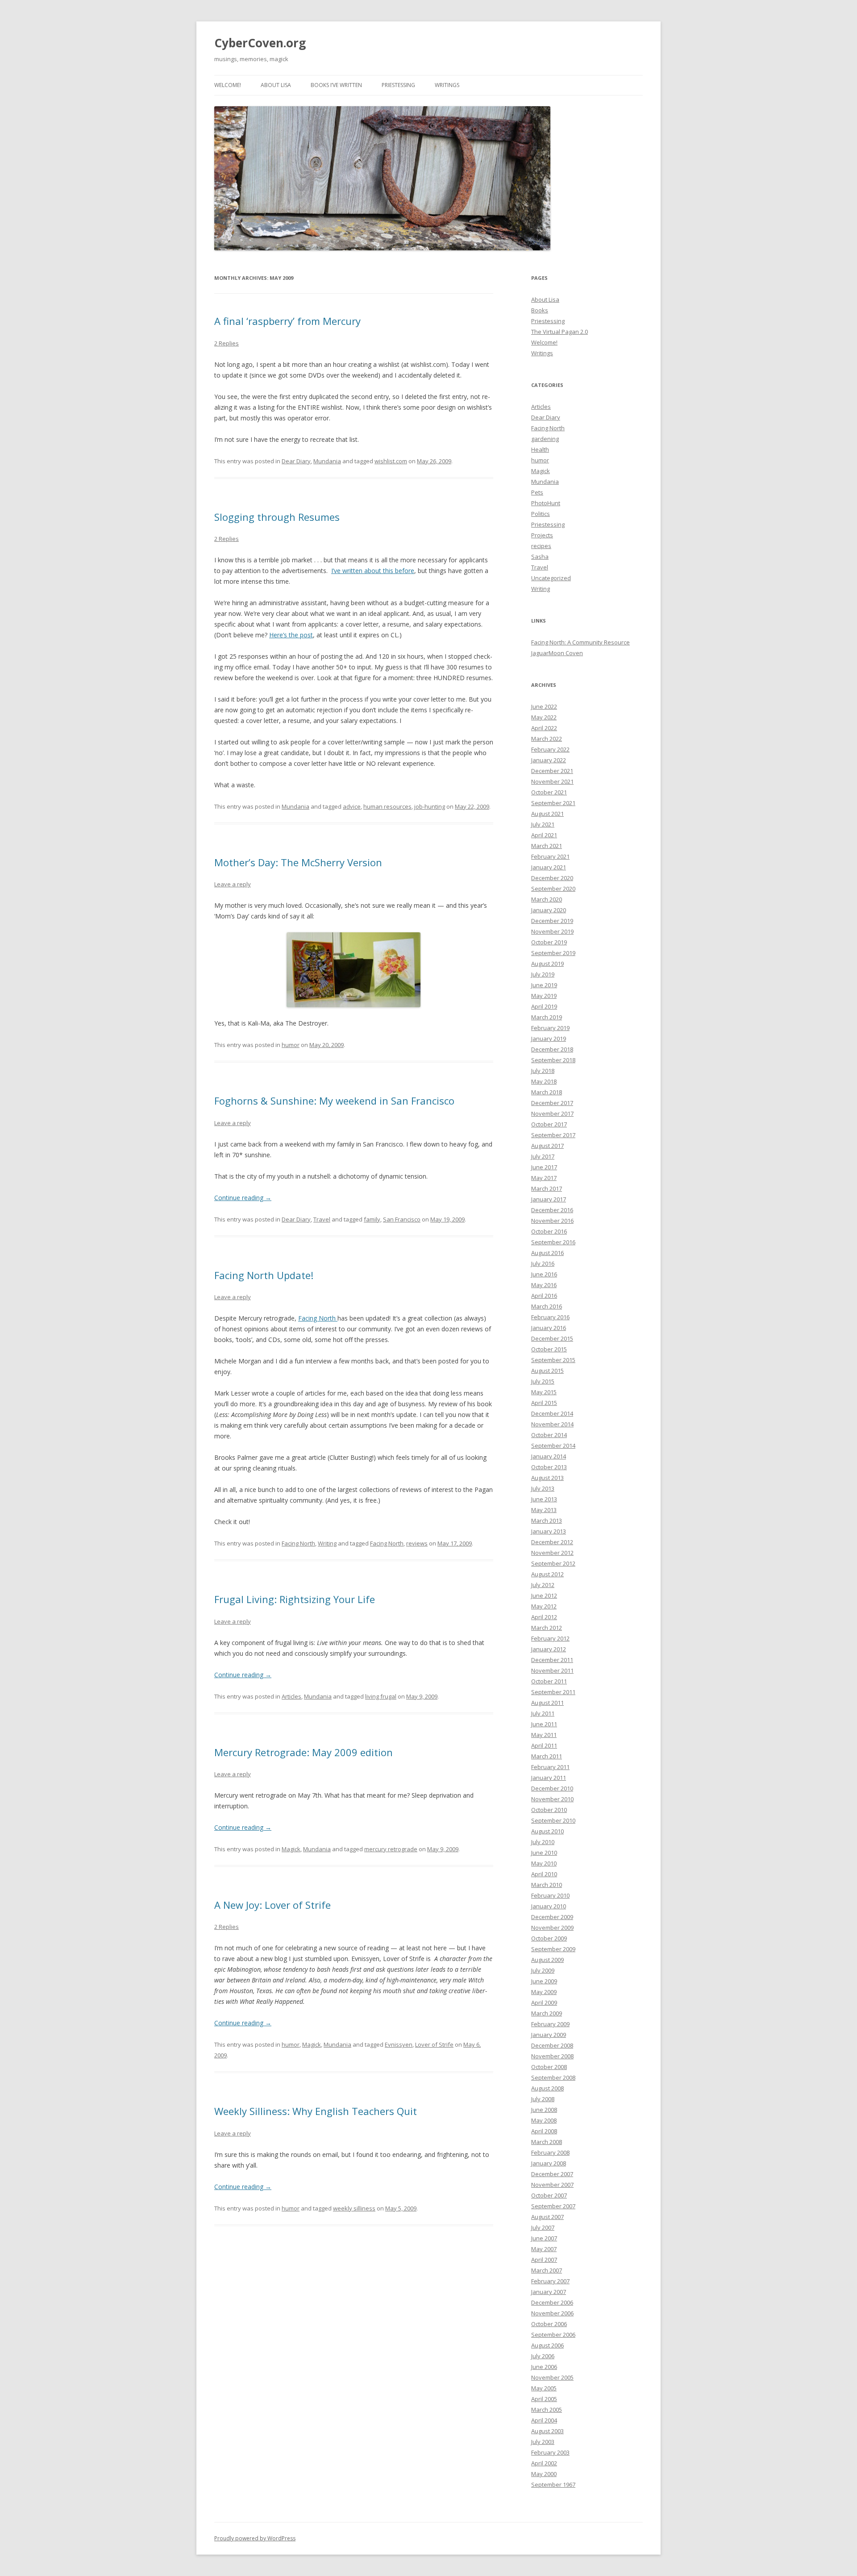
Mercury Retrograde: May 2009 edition (304, 1752)
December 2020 (552, 878)
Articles (291, 1696)
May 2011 (544, 1735)
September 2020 (553, 889)
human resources (387, 806)
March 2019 (547, 1017)
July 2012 (543, 1585)
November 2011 (552, 1670)
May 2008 (544, 2120)
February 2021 (550, 856)
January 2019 (549, 1039)
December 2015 (552, 1338)
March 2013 (547, 1521)
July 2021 (543, 824)
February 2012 (550, 1638)
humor (291, 1045)
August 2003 (547, 2431)
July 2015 (543, 1381)
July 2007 (543, 2227)
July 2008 (543, 2099)
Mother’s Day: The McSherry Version (298, 862)
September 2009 (553, 1949)
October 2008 (549, 2067)
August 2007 (547, 2217)
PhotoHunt (546, 503)
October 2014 (549, 1435)
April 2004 (544, 2420)
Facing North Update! (264, 1275)
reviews (417, 1543)
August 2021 (547, 814)
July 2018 (543, 1071)
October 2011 (549, 1681)
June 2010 (544, 1853)
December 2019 (552, 921)
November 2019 (552, 931)
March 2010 (547, 1885)
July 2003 (543, 2442)
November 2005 (552, 2377)
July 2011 (543, 1713)
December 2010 (552, 1788)
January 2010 (549, 1906)
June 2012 (544, 1595)
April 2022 (544, 728)
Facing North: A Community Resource (580, 642)
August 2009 (547, 1960)
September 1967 (553, 2485)
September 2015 (553, 1360)
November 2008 (552, 2056)
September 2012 (553, 1563)
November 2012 (552, 1553)
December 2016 (552, 1210)
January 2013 (549, 1531)
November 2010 (552, 1799)
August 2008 (547, 2088)
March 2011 (547, 1756)
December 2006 (552, 2302)
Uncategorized (551, 578)
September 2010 (553, 1820)
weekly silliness (354, 2208)
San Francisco (402, 1219)
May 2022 (544, 717)
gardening (545, 439)
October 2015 (549, 1349)
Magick (291, 1849)
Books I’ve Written (336, 85)
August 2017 (547, 1146)
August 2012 (547, 1574)
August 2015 (547, 1371)
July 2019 (543, 974)
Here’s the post (291, 635)
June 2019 (544, 985)
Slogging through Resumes (277, 517)
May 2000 (544, 2474)
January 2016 (549, 1328)
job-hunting (430, 806)
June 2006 (544, 2367)
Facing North (318, 1318)
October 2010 (549, 1810)
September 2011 (553, 1692)
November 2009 (552, 1928)
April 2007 (544, 2260)
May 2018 (544, 1081)
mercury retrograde (391, 1849)
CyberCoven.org (260, 43)
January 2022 (549, 760)
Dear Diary (296, 461)
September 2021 (553, 803)
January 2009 (549, 2035)
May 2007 (544, 2249)
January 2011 (549, 1778)
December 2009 (552, 1917)
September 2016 (553, 1242)
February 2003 (550, 2452)
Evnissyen (399, 2044)
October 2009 (549, 1938)
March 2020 (547, 899)
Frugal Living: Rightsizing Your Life (295, 1599)
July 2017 (543, 1156)
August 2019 (547, 964)
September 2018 (553, 1060)
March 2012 (547, 1628)
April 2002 (544, 2463)
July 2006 (543, 2356)
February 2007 (550, 2281)
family (372, 1219)
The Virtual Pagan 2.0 (560, 332)
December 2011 (552, 1660)
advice (352, 806)
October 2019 (549, 942)
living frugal (381, 1696)
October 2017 (549, 1124)
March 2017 (547, 1188)
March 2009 (547, 2013)
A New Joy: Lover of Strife (272, 1905)
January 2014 (549, 1456)
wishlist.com (391, 461)
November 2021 (552, 781)
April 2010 (544, 1874)
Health (540, 449)
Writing (327, 1543)
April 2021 (544, 835)
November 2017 (552, 1113)
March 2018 (547, 1092)
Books (540, 310)
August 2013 (547, 1478)
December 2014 (552, 1413)
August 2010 (547, 1831)
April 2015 (544, 1403)
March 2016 (547, 1306)
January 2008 (549, 2163)
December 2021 (552, 771)
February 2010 (550, 1895)
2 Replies (227, 343)
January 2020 (549, 910)
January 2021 (549, 867)
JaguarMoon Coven (557, 653)
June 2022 (544, 706)
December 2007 (552, 2174)
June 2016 (544, 1274)
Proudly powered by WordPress (255, 2538)
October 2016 (549, 1231)
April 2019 (544, 1006)
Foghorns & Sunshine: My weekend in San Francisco (334, 1101)
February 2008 (550, 2152)
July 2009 (543, 1970)
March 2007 (547, 2270)
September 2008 (553, 2077)
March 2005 (547, 2410)
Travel (322, 1219)
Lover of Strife (434, 2044)
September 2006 (553, 2335)
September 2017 (553, 1135)
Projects (542, 535)
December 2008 (552, 2045)
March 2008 (547, 2142)
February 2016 (550, 1317)
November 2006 (552, 2313)
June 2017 (544, 1167)
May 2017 (544, 1178)
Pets (537, 492)
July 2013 (543, 1488)
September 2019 (553, 953)
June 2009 (544, 1981)
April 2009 (544, 2003)
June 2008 (544, 2110)
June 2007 (544, 2238)
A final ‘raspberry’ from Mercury (287, 321)
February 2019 (550, 1028)
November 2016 (552, 1221)
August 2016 (547, 1253)
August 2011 (547, 1703)
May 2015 (544, 1392)
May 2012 (544, 1606)
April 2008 (544, 2131)
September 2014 (553, 1446)
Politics (541, 514)
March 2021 (547, 846)
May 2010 (544, 1863)
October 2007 (549, 2195)
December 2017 (552, 1103)
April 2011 (544, 1745)
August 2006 (547, 2345)
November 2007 (552, 2185)
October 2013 (549, 1467)
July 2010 (543, 1842)
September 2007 (553, 2206)
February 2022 (550, 749)
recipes (541, 546)
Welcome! (228, 85)
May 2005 (544, 2388)
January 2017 (549, 1199)
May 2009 (544, 1992)
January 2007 (549, 2292)
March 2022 (547, 739)
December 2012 (552, 1542)
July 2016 (543, 1263)
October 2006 (549, 2324)
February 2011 (550, 1767)
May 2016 (544, 1285)
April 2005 (544, 2399)
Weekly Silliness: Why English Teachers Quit (316, 2111)
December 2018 (552, 1049)
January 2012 (549, 1649)
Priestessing (398, 85)
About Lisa (276, 85)
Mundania (327, 461)
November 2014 (552, 1424)
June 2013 (544, 1499)
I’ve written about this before (373, 571)
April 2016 (544, 1296)
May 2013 (544, 1510)
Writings (447, 85)
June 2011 (544, 1724)
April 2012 (544, 1617)
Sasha (540, 557)
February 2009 (550, 2024)
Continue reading (243, 1198)
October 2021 (549, 792)
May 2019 (544, 996)
